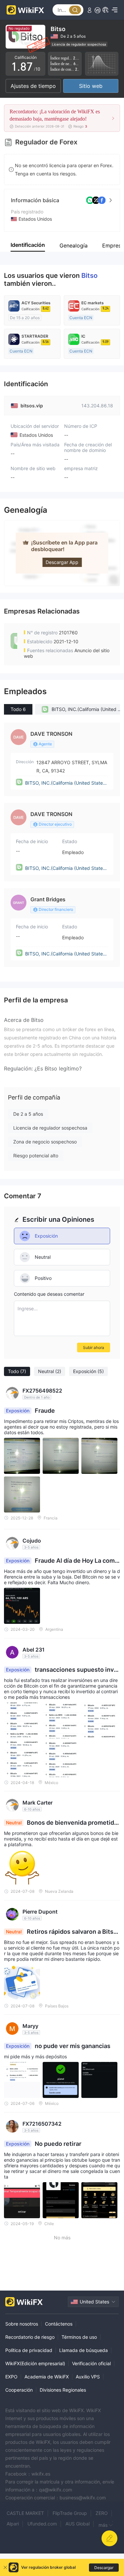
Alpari (13, 2524)
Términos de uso (79, 2337)
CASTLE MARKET (25, 2513)
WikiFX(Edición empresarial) (35, 2363)
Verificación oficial (91, 2363)
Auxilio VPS (88, 2377)
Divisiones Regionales (63, 2390)
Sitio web (91, 86)
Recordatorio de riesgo (30, 2337)
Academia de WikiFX (47, 2377)
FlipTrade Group (70, 2513)
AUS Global (78, 2524)
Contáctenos (59, 2324)
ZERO (102, 2513)
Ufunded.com (42, 2524)
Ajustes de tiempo (33, 86)
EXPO (11, 2377)
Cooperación (19, 2390)
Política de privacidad (29, 2350)
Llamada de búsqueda (83, 2350)
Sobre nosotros (22, 2324)
